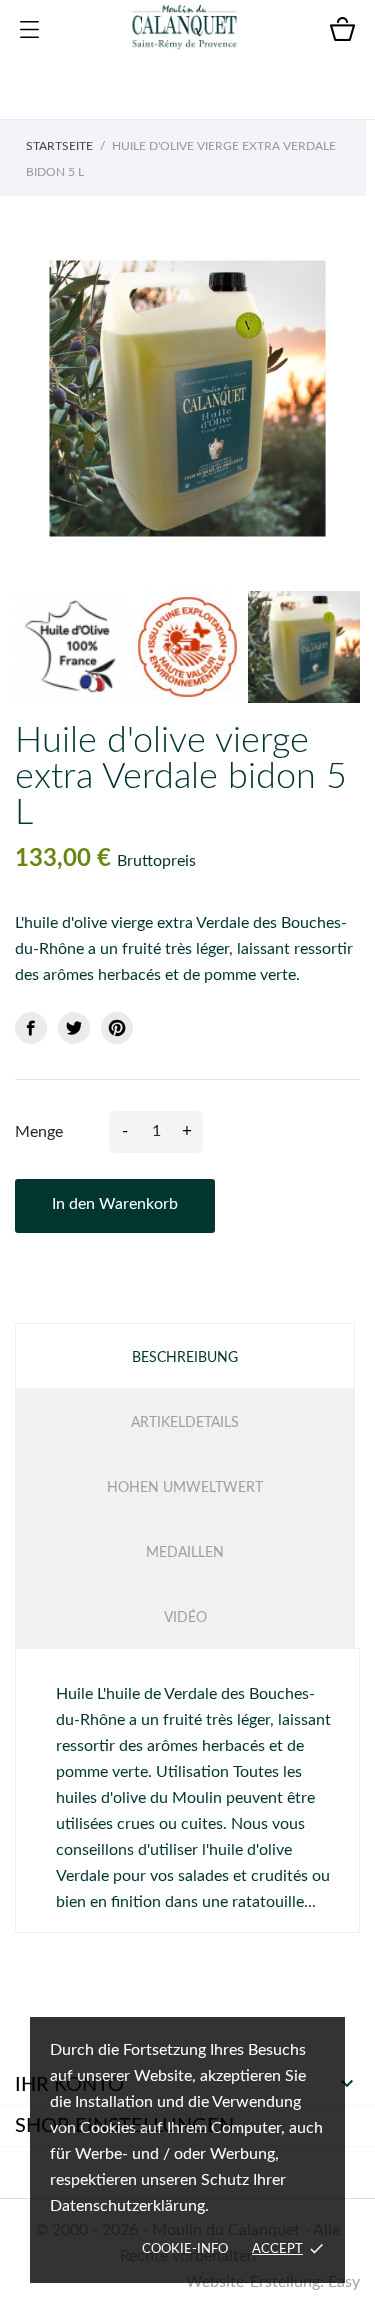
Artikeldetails (185, 1423)
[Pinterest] (117, 1028)
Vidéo (185, 1618)
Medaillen (185, 1553)
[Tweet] (74, 1028)
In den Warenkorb (115, 1204)
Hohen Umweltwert (185, 1488)
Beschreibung (185, 1358)
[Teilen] (31, 1028)
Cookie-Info (185, 2249)
